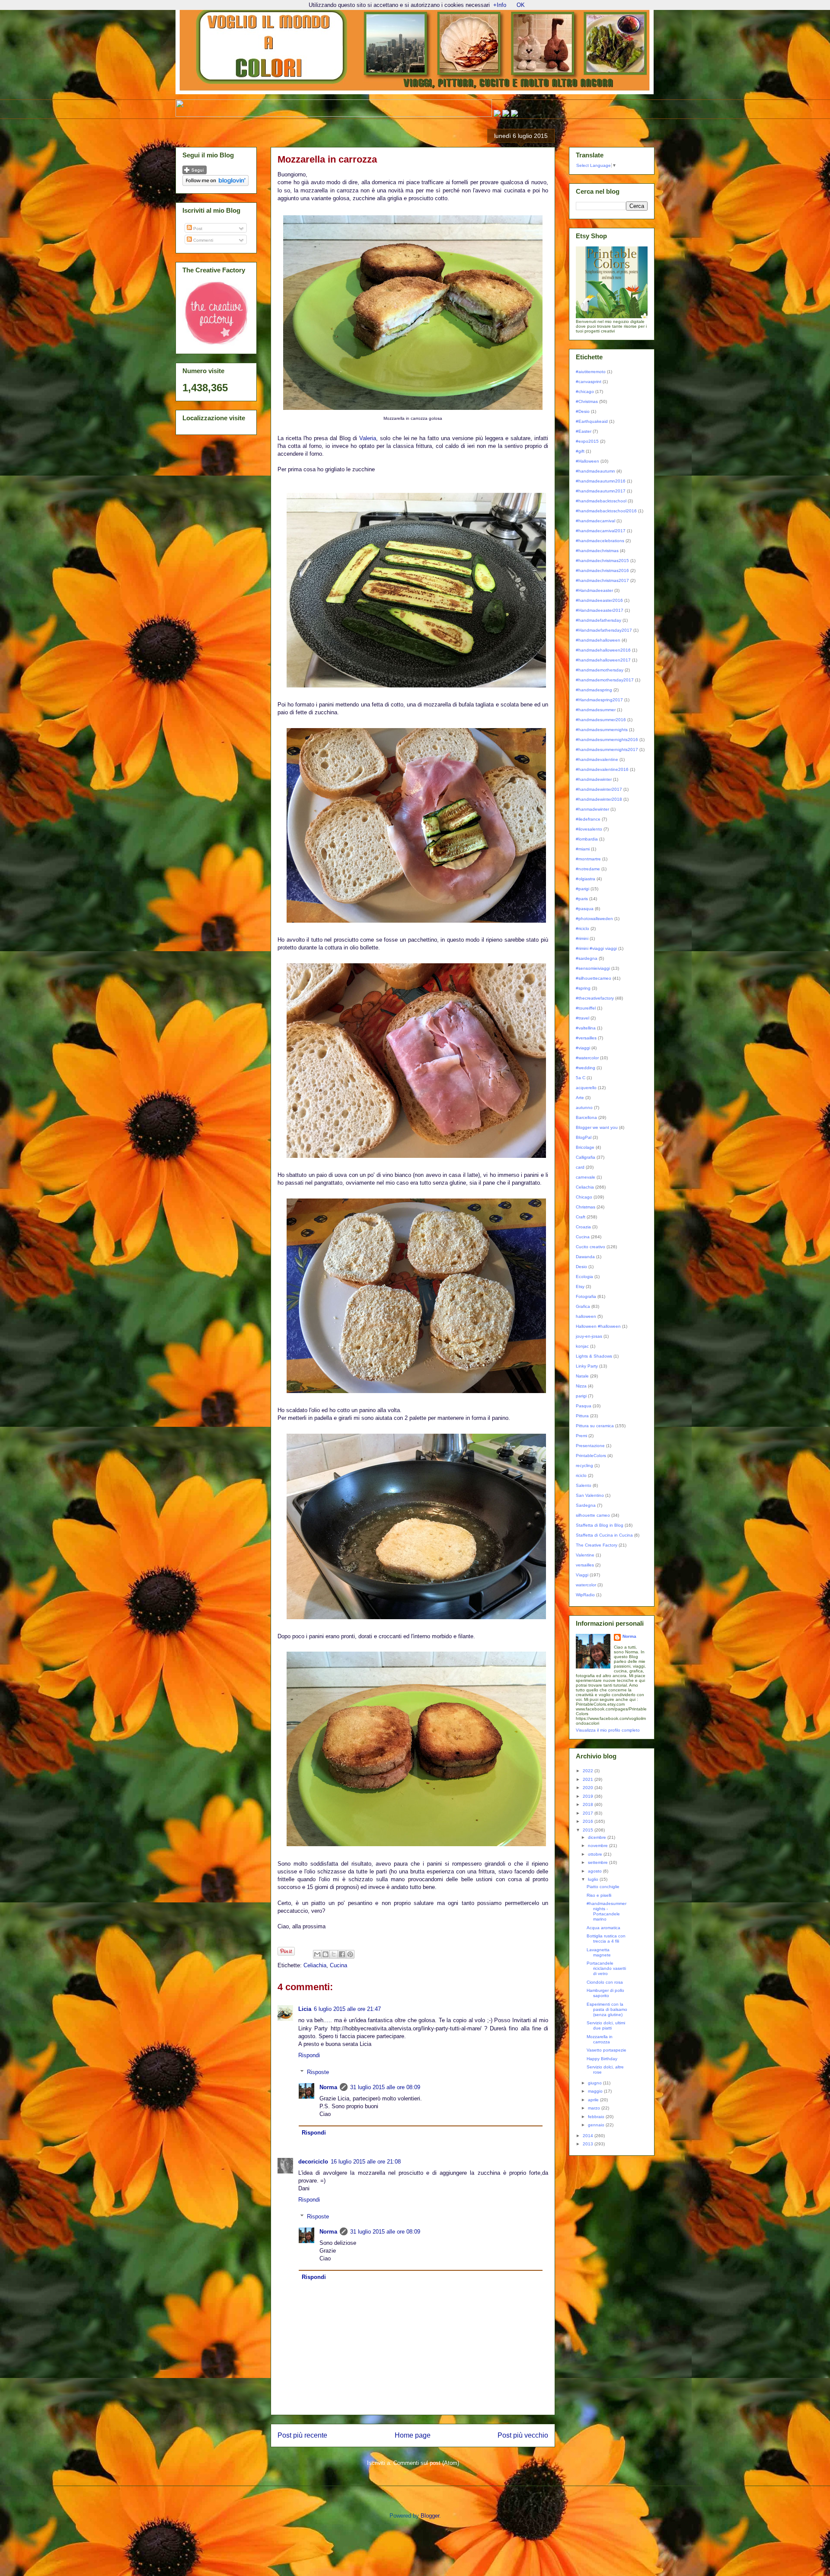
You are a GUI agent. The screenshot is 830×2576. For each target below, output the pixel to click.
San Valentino (590, 1495)
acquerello (586, 1088)
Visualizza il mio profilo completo (608, 1730)
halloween (586, 1316)
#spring (583, 988)
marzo (595, 2108)
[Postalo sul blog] (326, 1954)
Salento (584, 1485)
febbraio (597, 2117)
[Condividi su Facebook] (342, 1954)
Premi (581, 1436)
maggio (596, 2091)
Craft (581, 1217)
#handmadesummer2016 (601, 720)
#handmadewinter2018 (599, 799)
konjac (582, 1346)
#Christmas (587, 401)
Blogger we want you (597, 1127)
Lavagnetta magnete (599, 1952)
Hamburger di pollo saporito (605, 1993)
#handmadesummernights (602, 730)
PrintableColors (591, 1456)
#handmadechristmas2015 (602, 561)
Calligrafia (586, 1157)
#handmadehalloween (598, 640)
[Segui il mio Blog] (195, 173)
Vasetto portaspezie (607, 2050)
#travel (583, 1018)
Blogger (430, 2516)
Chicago (584, 1197)
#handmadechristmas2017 (602, 580)
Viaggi (582, 1575)
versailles (585, 1565)
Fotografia (586, 1296)
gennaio (597, 2125)
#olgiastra (586, 879)
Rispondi (309, 2055)
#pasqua (585, 909)
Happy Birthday (602, 2059)
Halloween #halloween (598, 1326)
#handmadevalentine (597, 759)
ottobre (596, 1854)
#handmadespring (594, 690)
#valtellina (586, 1028)
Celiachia (315, 1965)
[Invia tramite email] (317, 1954)
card (580, 1167)
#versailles (586, 1038)
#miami (583, 849)
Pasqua (584, 1406)
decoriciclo (313, 2162)
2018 (589, 1804)
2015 (589, 1830)
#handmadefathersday (599, 620)
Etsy (580, 1286)
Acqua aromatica (603, 1928)
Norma (328, 2087)
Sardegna (586, 1505)
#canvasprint (589, 382)
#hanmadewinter (592, 809)
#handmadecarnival (595, 521)
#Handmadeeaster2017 (600, 610)
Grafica (583, 1306)
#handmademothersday (600, 670)
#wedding (586, 1068)
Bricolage (585, 1147)
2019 (589, 1796)
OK (521, 5)
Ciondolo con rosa (605, 1982)
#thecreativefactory (595, 998)
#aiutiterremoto (591, 372)
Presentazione (590, 1446)
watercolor (586, 1585)
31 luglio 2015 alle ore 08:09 (385, 2087)
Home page (413, 2435)
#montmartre (588, 859)
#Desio (583, 411)
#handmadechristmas (597, 551)
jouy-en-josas (589, 1336)
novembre (599, 1846)
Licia (305, 2009)
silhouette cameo (593, 1515)
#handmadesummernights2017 (607, 749)
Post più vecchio (523, 2435)
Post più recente (302, 2435)
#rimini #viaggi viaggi (596, 948)
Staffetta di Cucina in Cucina (604, 1535)
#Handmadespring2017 (599, 700)
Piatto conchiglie (603, 1887)
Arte (580, 1098)
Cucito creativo (591, 1247)
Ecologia (584, 1277)
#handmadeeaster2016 (599, 600)
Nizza (581, 1386)
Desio (581, 1267)
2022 (589, 1771)
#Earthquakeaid (592, 421)
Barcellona (586, 1117)
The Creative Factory (597, 1545)
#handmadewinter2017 (599, 789)
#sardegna (587, 958)
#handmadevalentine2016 (602, 769)
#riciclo (583, 928)
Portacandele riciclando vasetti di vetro (606, 1968)
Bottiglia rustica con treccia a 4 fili (606, 1938)
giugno (595, 2083)
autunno (584, 1107)
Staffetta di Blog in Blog (600, 1525)
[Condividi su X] (334, 1954)
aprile (594, 2100)
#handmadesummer (596, 710)
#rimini (582, 938)
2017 (589, 1813)
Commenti (203, 240)
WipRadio (585, 1595)
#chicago (585, 392)
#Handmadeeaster (594, 590)
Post (197, 229)
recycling (584, 1465)
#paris (582, 899)
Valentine (585, 1555)
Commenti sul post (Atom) (426, 2463)
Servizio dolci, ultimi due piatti (606, 2025)
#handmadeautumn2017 (601, 491)
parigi (581, 1396)
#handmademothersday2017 (605, 680)
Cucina (338, 1965)
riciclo (581, 1475)
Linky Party (587, 1366)
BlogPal (584, 1137)
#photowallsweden (594, 919)
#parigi (583, 889)
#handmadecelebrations (600, 541)
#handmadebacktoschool (601, 501)
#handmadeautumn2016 (601, 481)
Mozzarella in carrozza (600, 2039)
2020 (589, 1788)
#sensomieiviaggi (593, 968)
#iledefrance (588, 819)
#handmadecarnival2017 (601, 531)
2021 (589, 1779)
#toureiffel (586, 1008)
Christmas (586, 1207)
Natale (582, 1376)
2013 (589, 2144)
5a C (581, 1078)
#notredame (588, 869)
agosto (595, 1871)
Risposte (318, 2072)
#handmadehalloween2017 (603, 660)
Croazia (583, 1227)
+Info (500, 5)
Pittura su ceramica (595, 1426)
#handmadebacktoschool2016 (606, 511)
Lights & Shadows (594, 1356)
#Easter (584, 431)
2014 (589, 2136)
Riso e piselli (599, 1895)
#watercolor (587, 1058)
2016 (589, 1821)
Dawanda (585, 1257)
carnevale (586, 1177)
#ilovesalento (589, 829)
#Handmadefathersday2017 (604, 630)
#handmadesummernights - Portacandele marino (607, 1911)
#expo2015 (587, 441)
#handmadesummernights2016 (607, 740)
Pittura (582, 1416)
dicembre (598, 1837)
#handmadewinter (594, 779)
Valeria (368, 438)
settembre (599, 1862)
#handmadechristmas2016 (602, 570)
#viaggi (583, 1048)
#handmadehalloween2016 (603, 650)
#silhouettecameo (594, 978)
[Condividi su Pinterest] (350, 1954)
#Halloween (587, 461)
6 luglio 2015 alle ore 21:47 (347, 2009)
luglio (594, 1879)
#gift (580, 451)
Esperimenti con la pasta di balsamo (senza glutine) (607, 2009)
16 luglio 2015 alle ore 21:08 (366, 2162)
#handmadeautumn (595, 471)
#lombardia (587, 839)
